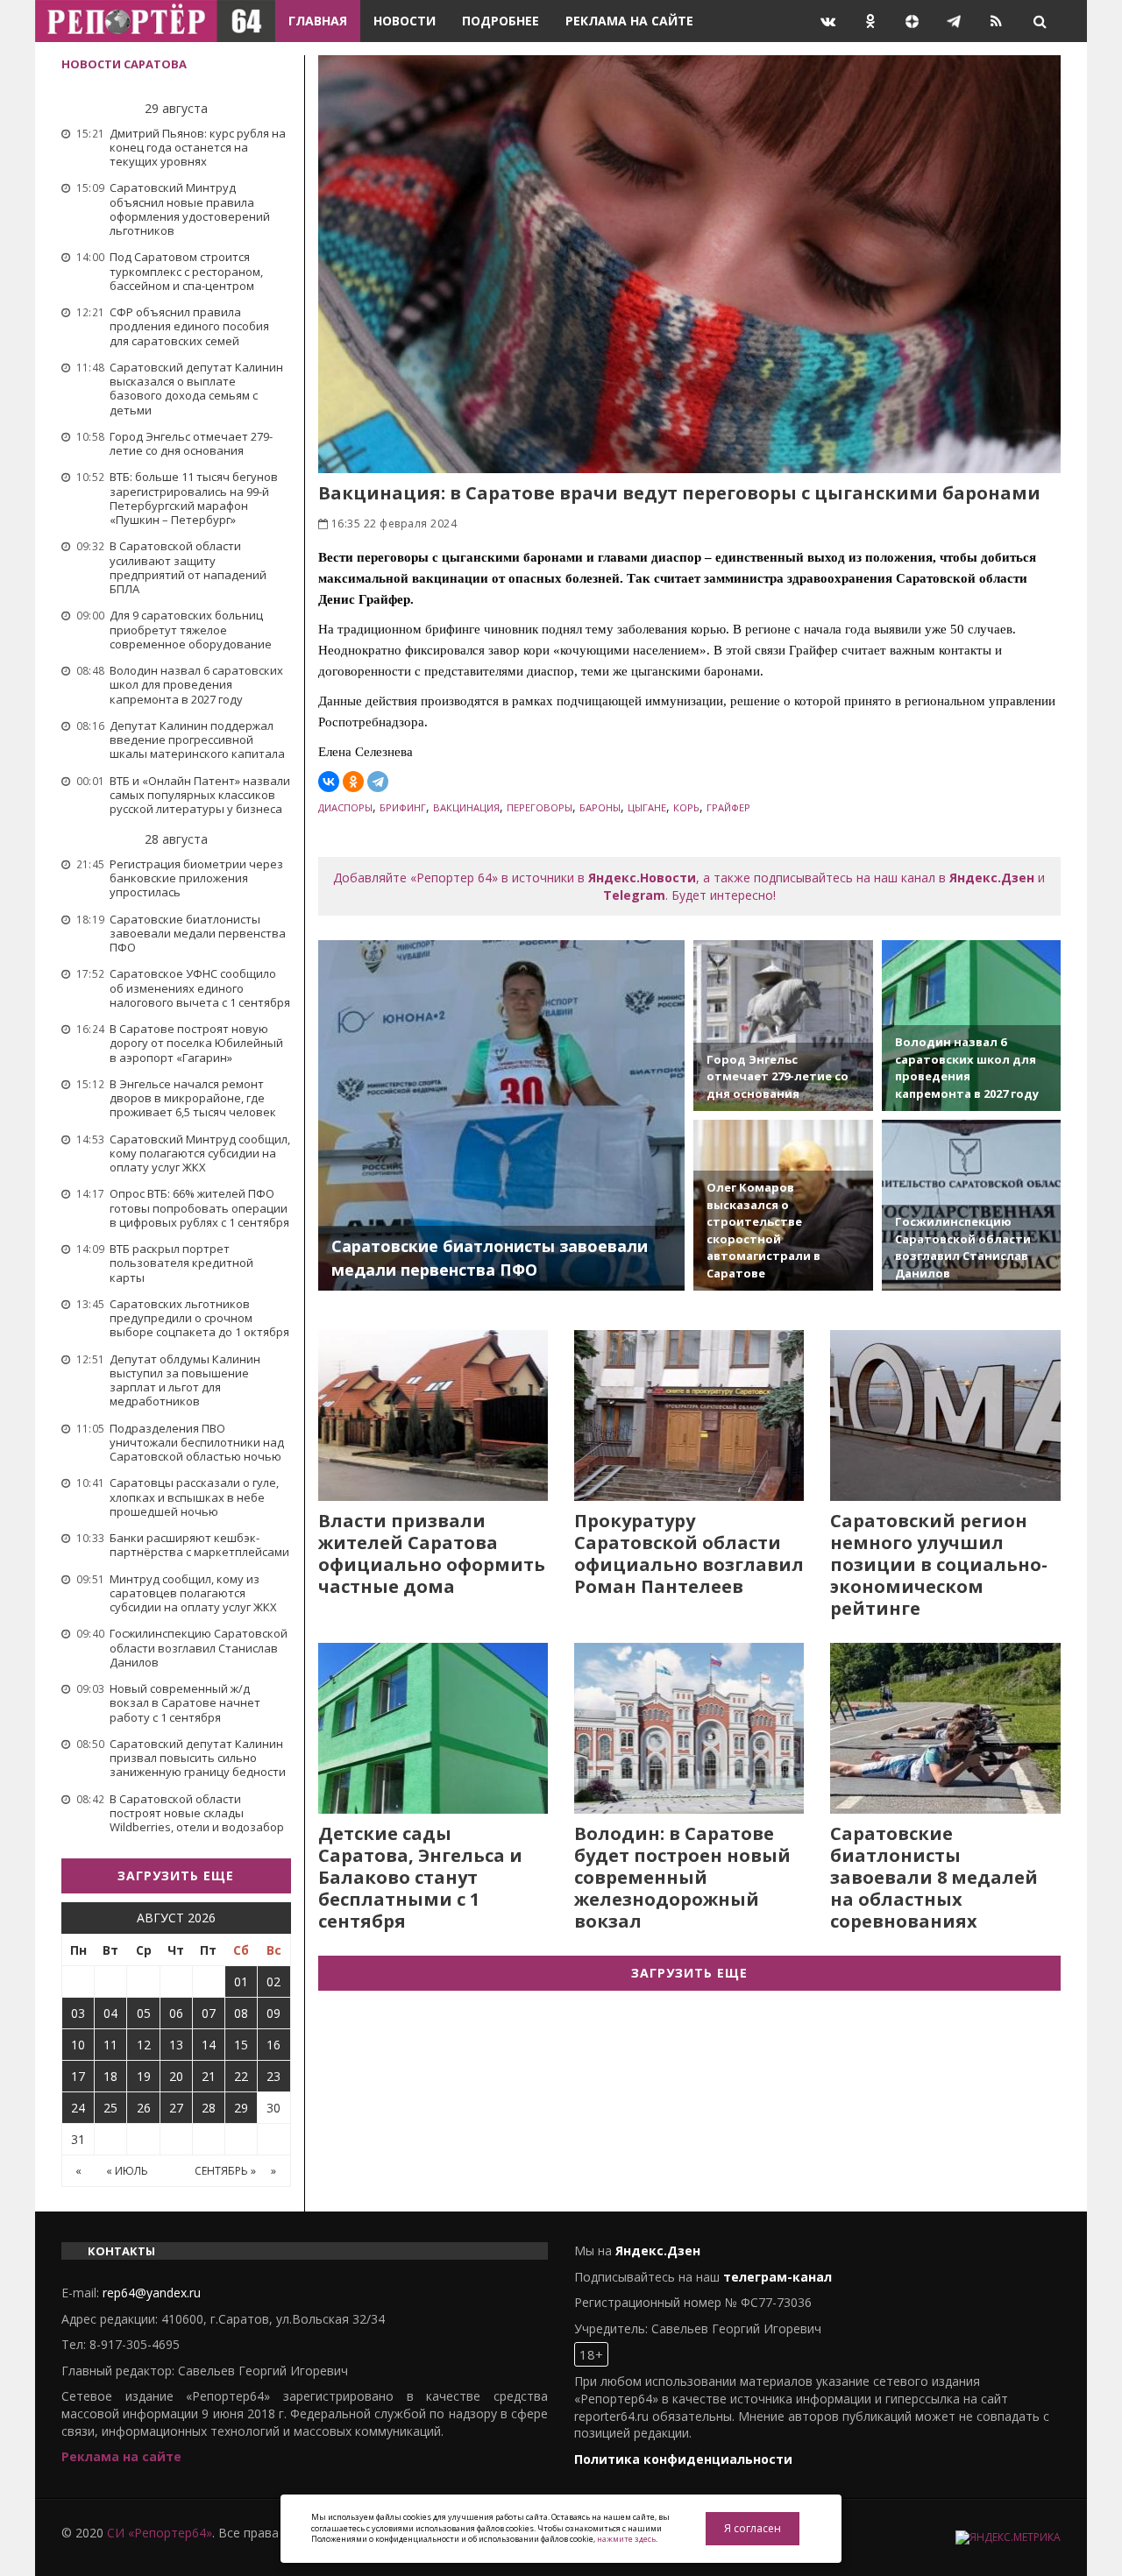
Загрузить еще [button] (176, 1875)
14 (209, 2045)
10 (78, 2045)
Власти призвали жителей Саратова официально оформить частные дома (432, 1553)
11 (110, 2045)
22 (241, 2076)
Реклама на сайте (629, 21)
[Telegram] (378, 782)
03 (78, 2013)
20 (176, 2076)
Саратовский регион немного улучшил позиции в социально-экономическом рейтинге (939, 1564)
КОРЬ (686, 807)
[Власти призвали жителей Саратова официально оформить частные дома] (433, 1415)
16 (273, 2045)
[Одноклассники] (353, 782)
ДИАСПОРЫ (345, 807)
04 (110, 2013)
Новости (405, 21)
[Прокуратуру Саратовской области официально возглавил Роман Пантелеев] (689, 1415)
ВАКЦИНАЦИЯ (466, 807)
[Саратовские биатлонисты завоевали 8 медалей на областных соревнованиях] (945, 1728)
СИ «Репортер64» (160, 2533)
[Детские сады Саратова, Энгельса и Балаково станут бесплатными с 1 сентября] (433, 1728)
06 (176, 2013)
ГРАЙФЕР (728, 807)
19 (144, 2076)
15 (241, 2045)
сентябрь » (225, 2171)
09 (273, 2013)
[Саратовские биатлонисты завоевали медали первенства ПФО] (502, 1115)
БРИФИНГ (403, 807)
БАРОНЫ (600, 807)
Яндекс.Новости (642, 878)
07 (209, 2013)
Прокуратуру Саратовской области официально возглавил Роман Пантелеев (689, 1553)
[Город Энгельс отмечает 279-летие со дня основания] (783, 1026)
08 (241, 2013)
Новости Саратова (124, 64)
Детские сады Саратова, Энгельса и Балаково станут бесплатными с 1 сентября (420, 1877)
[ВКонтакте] (329, 782)
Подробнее (501, 21)
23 (273, 2076)
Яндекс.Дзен (992, 878)
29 (241, 2108)
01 (241, 1982)
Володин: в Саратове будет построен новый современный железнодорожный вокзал (682, 1877)
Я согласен (753, 2528)
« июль (127, 2171)
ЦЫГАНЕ (647, 807)
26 (144, 2108)
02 (273, 1982)
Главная (318, 21)
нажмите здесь (626, 2539)
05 (144, 2013)
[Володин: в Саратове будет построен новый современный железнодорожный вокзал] (689, 1728)
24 (78, 2108)
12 (144, 2045)
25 (110, 2108)
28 (209, 2108)
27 (176, 2108)
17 (78, 2076)
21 (209, 2076)
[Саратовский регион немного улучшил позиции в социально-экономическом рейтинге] (945, 1415)
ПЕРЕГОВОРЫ (540, 807)
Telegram (634, 895)
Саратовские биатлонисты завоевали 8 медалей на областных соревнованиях (934, 1877)
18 (110, 2076)
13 (176, 2045)
